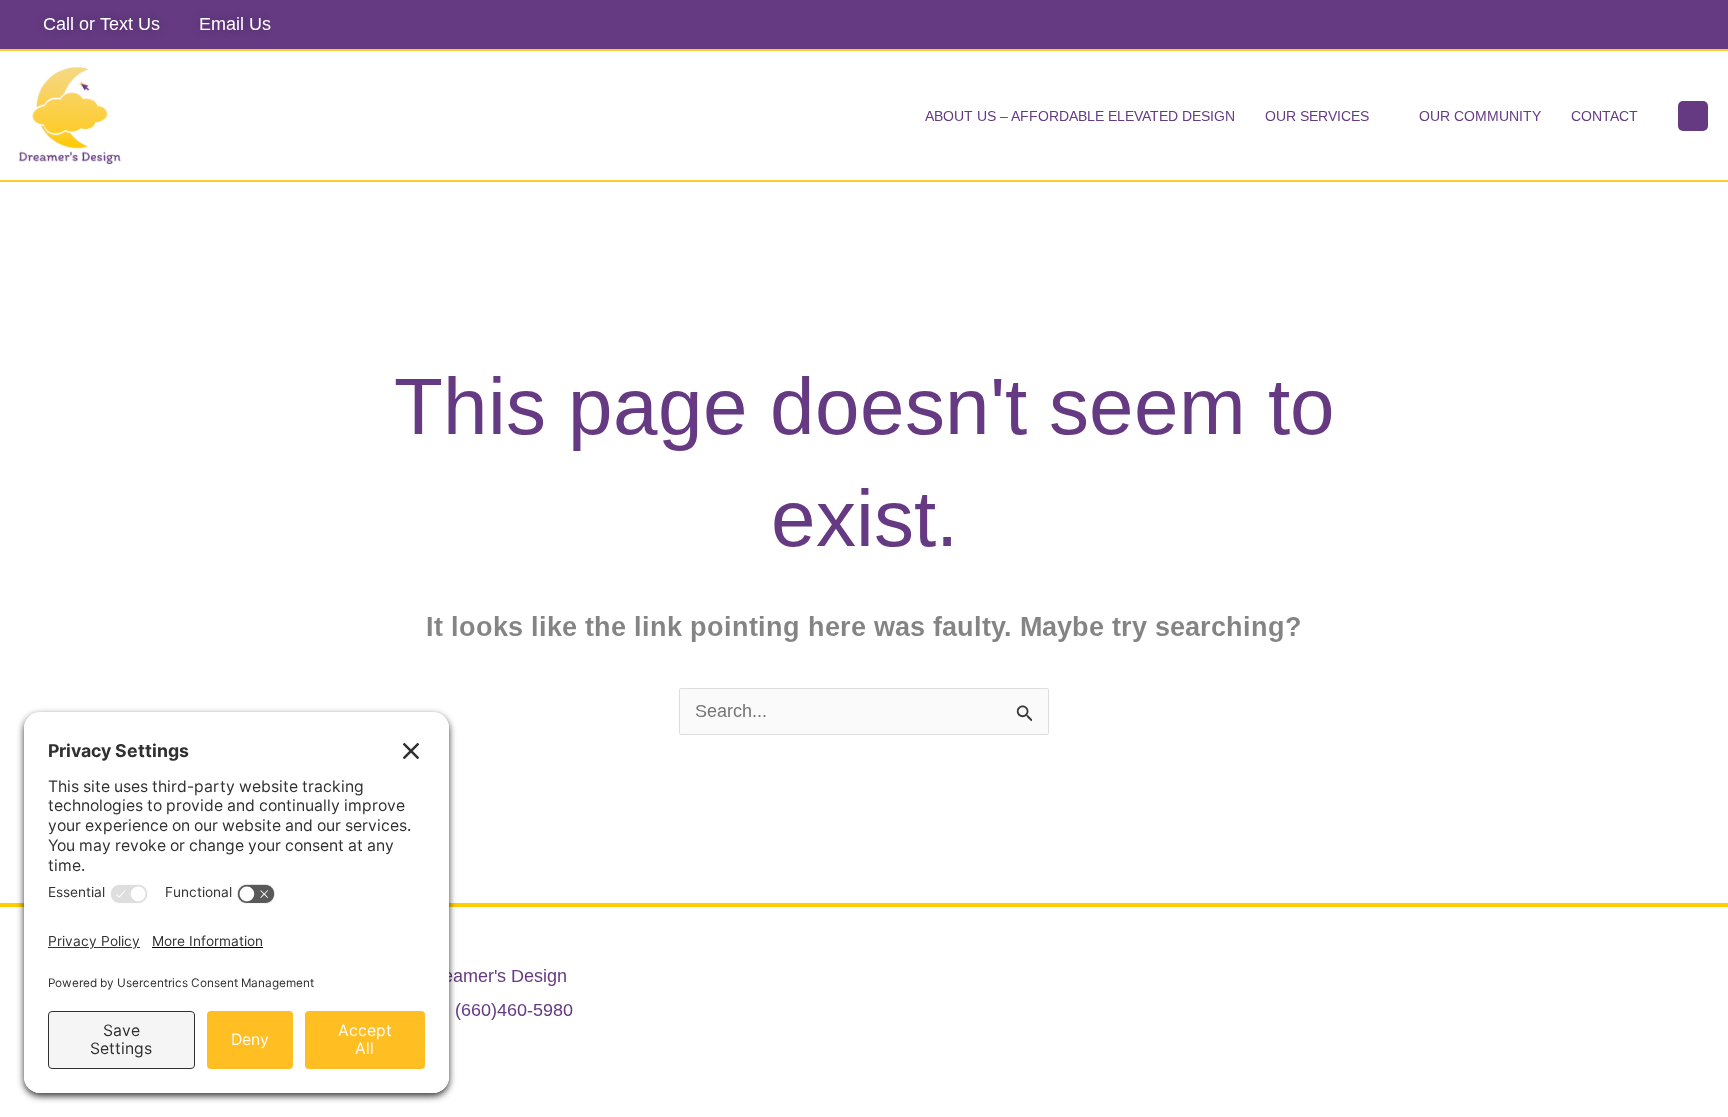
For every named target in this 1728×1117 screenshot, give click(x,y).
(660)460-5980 (514, 1010)
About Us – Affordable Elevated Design (1080, 116)
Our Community (1480, 116)
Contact (1604, 116)
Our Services (1317, 116)
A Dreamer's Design (487, 976)
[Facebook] (1692, 25)
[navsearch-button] (1693, 116)
